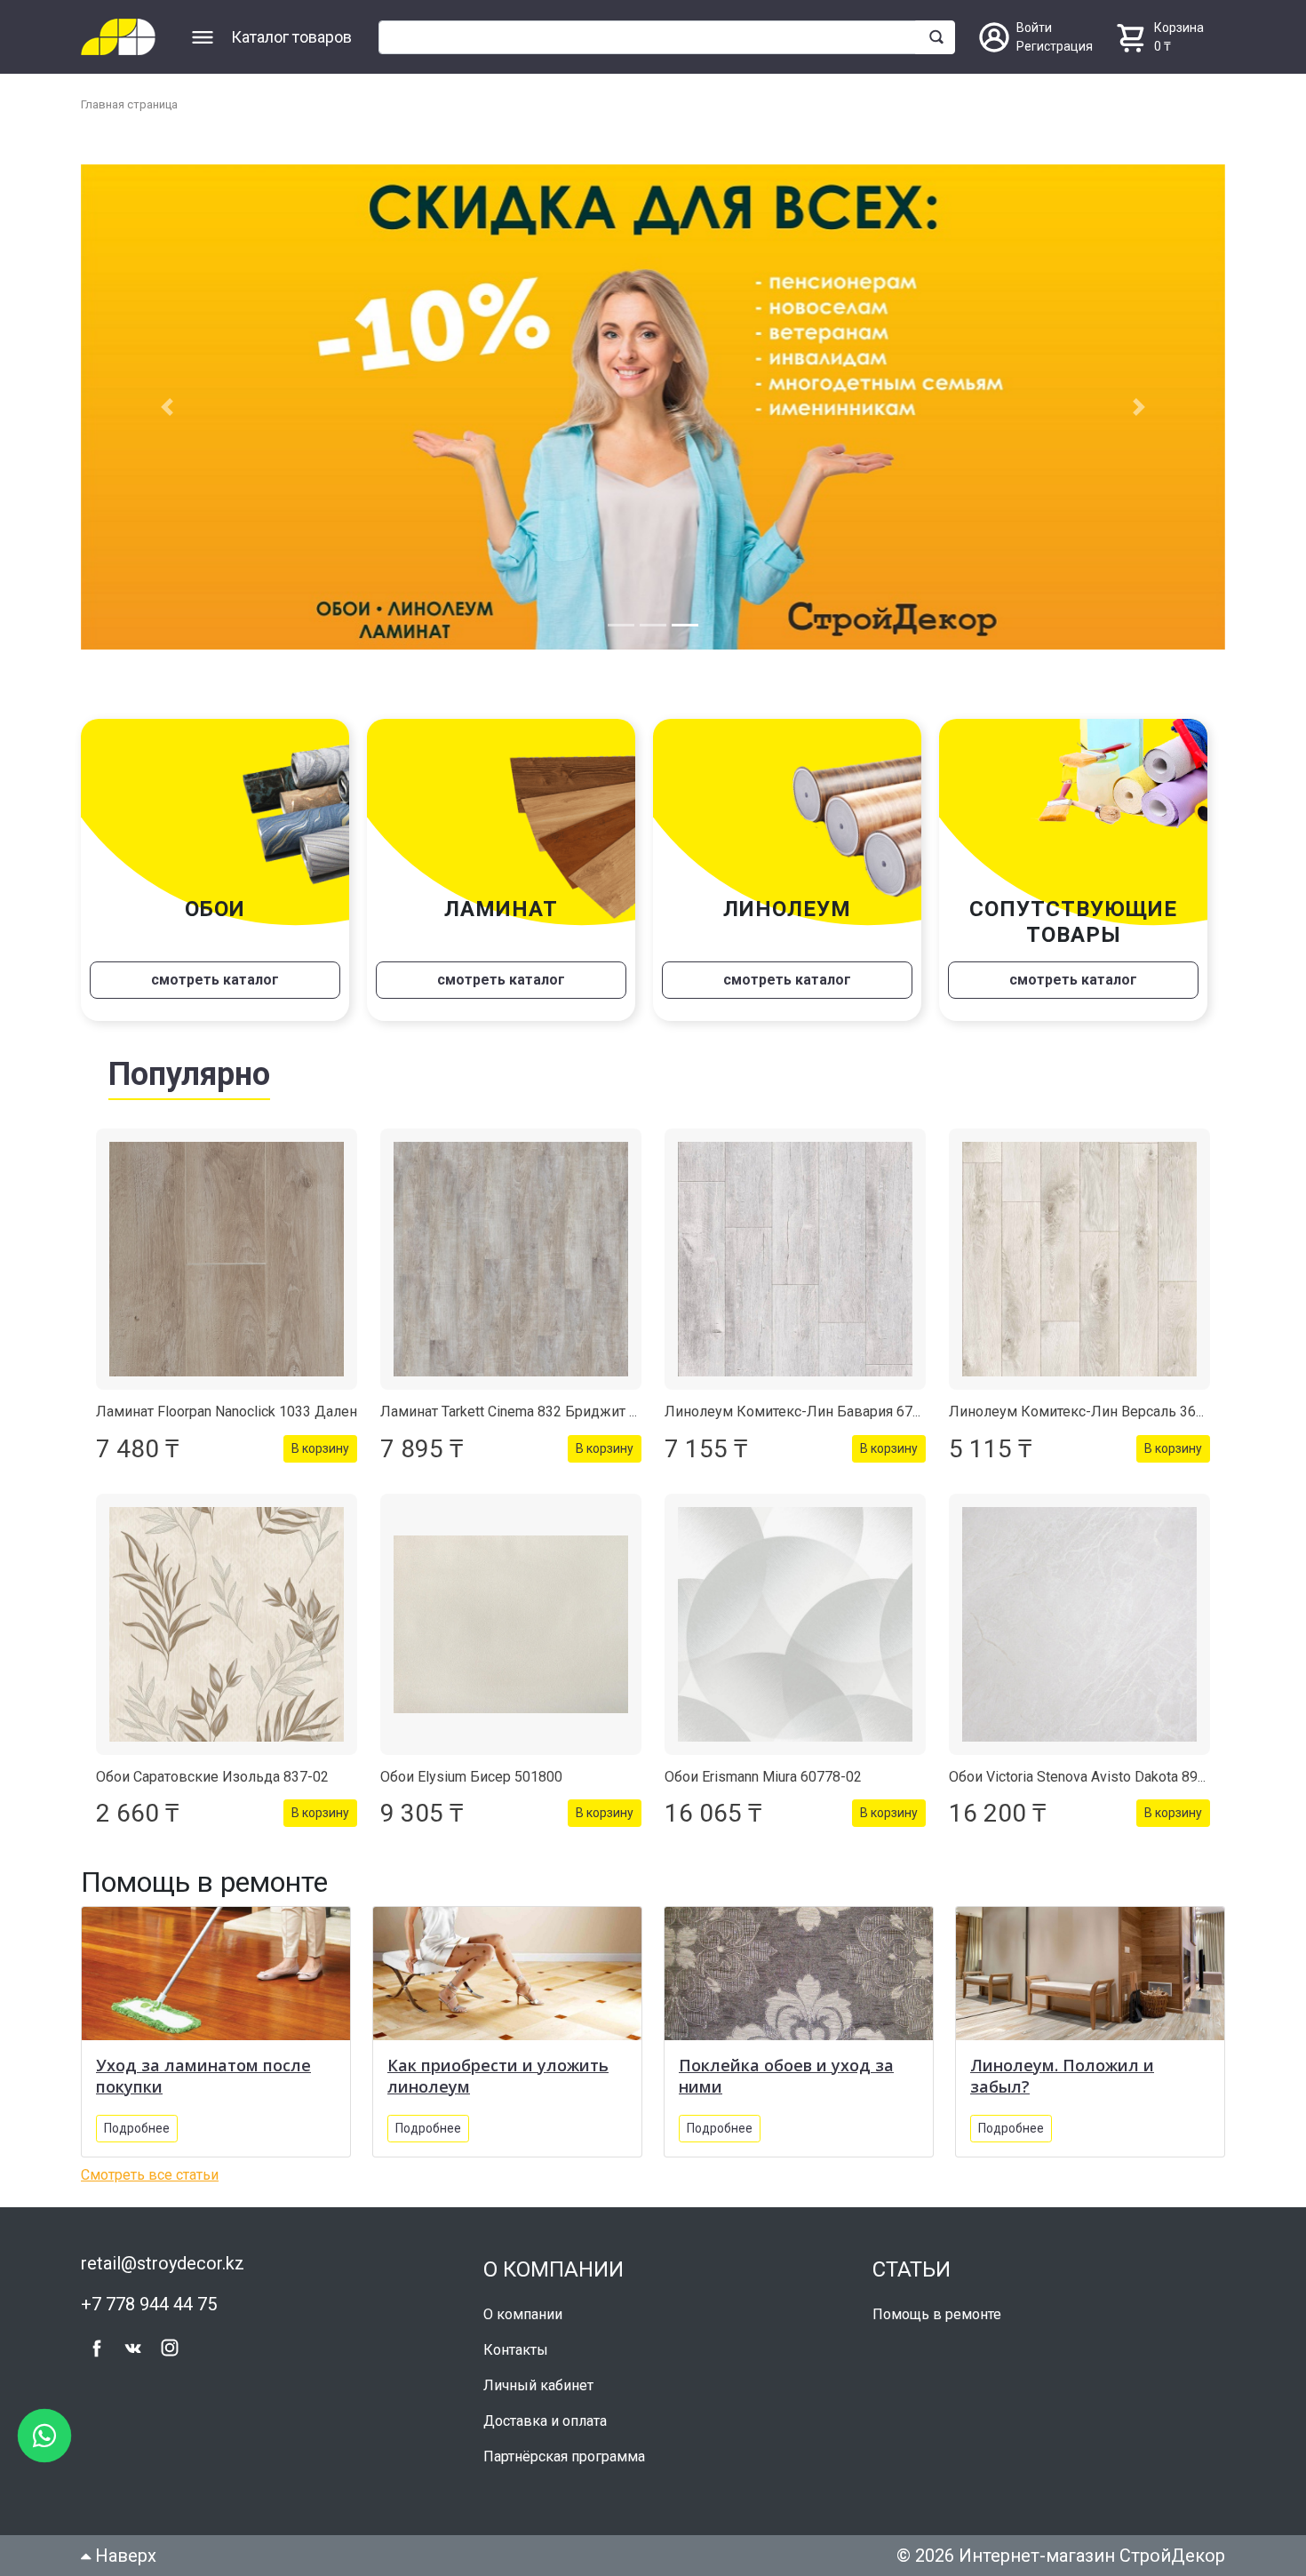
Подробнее (137, 2130)
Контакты (516, 2352)
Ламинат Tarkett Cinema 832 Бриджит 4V (513, 1413)
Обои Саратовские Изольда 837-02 (212, 1778)
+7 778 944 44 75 (149, 2306)
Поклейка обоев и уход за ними (786, 2078)
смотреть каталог (215, 981)
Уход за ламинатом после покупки (203, 2078)
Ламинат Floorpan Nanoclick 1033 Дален (227, 1413)
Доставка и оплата (545, 2423)
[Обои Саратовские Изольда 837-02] (227, 1626)
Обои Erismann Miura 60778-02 (763, 1778)
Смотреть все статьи (150, 2177)
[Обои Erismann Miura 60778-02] (795, 1626)
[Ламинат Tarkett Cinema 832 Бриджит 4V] (511, 1261)
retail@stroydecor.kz (163, 2265)
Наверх (123, 2557)
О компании (523, 2316)
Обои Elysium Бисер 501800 (471, 1778)
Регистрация (1055, 46)
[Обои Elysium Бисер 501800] (511, 1626)
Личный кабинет (538, 2387)
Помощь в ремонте (937, 2316)
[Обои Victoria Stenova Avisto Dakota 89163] (1079, 1626)
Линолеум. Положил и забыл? (1062, 2078)
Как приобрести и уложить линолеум (498, 2078)
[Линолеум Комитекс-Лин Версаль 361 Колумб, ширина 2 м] (1079, 1261)
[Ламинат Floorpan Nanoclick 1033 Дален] (227, 1261)
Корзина (1179, 28)
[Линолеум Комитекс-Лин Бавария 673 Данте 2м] (795, 1261)
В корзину (320, 1450)
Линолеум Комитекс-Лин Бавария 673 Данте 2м (825, 1413)
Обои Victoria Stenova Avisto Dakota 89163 (1085, 1778)
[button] (167, 408)
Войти (1034, 28)
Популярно (189, 1076)
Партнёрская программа (564, 2458)
